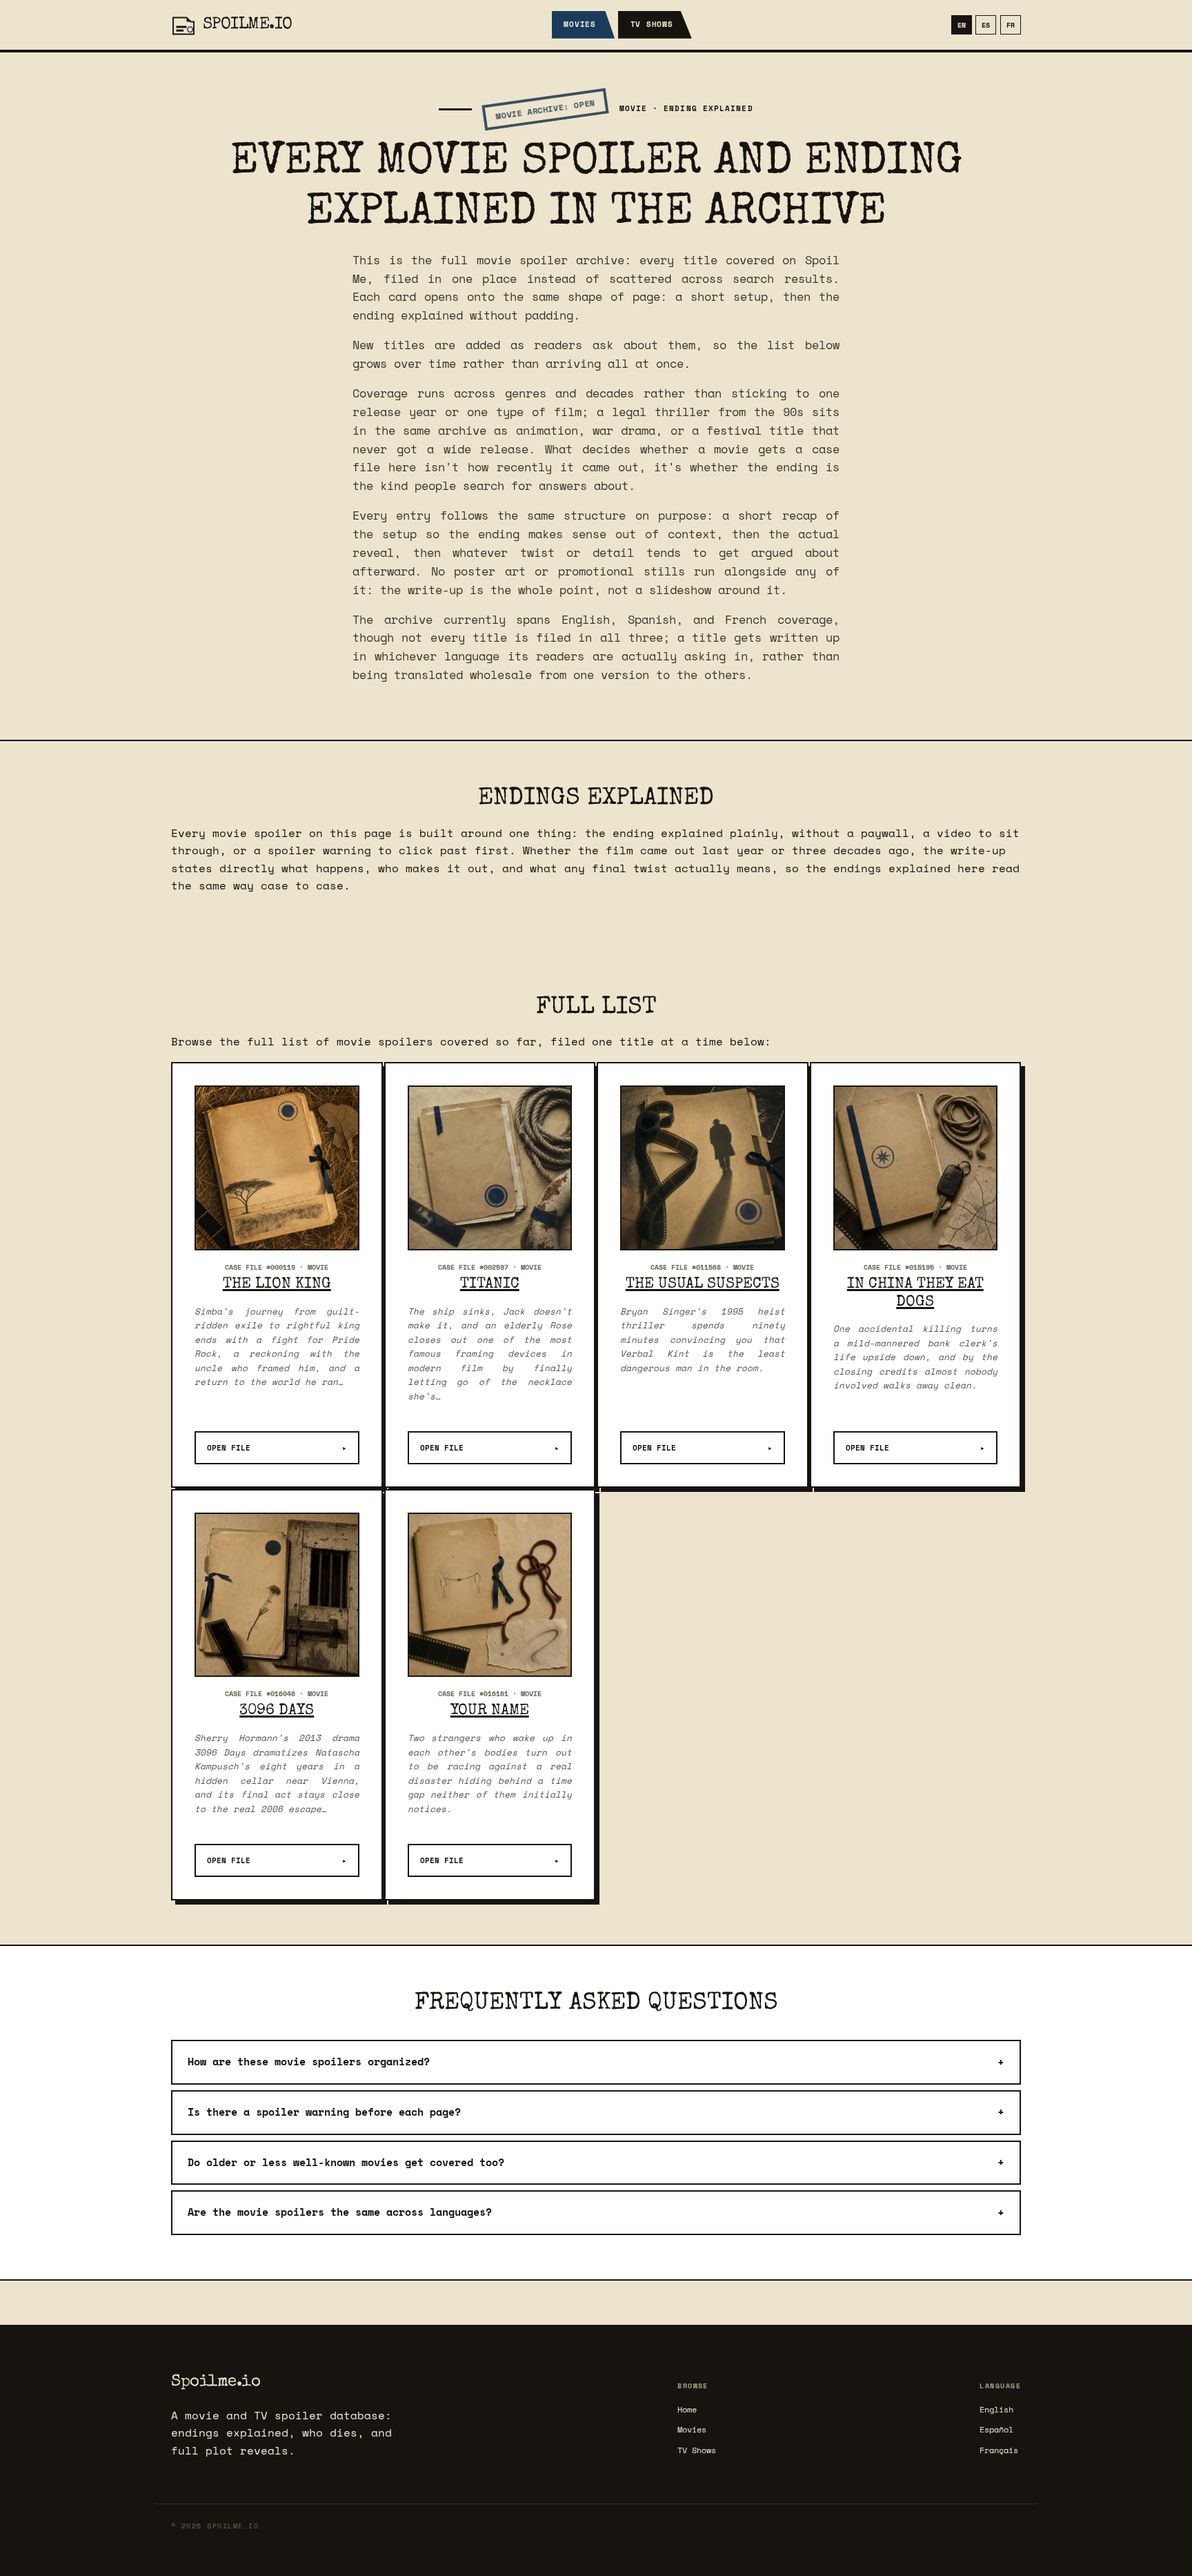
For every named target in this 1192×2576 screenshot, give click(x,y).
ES (986, 25)
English (996, 2409)
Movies (580, 24)
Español (996, 2429)
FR (1011, 25)
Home (687, 2409)
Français (999, 2450)
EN (962, 25)
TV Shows (652, 24)
